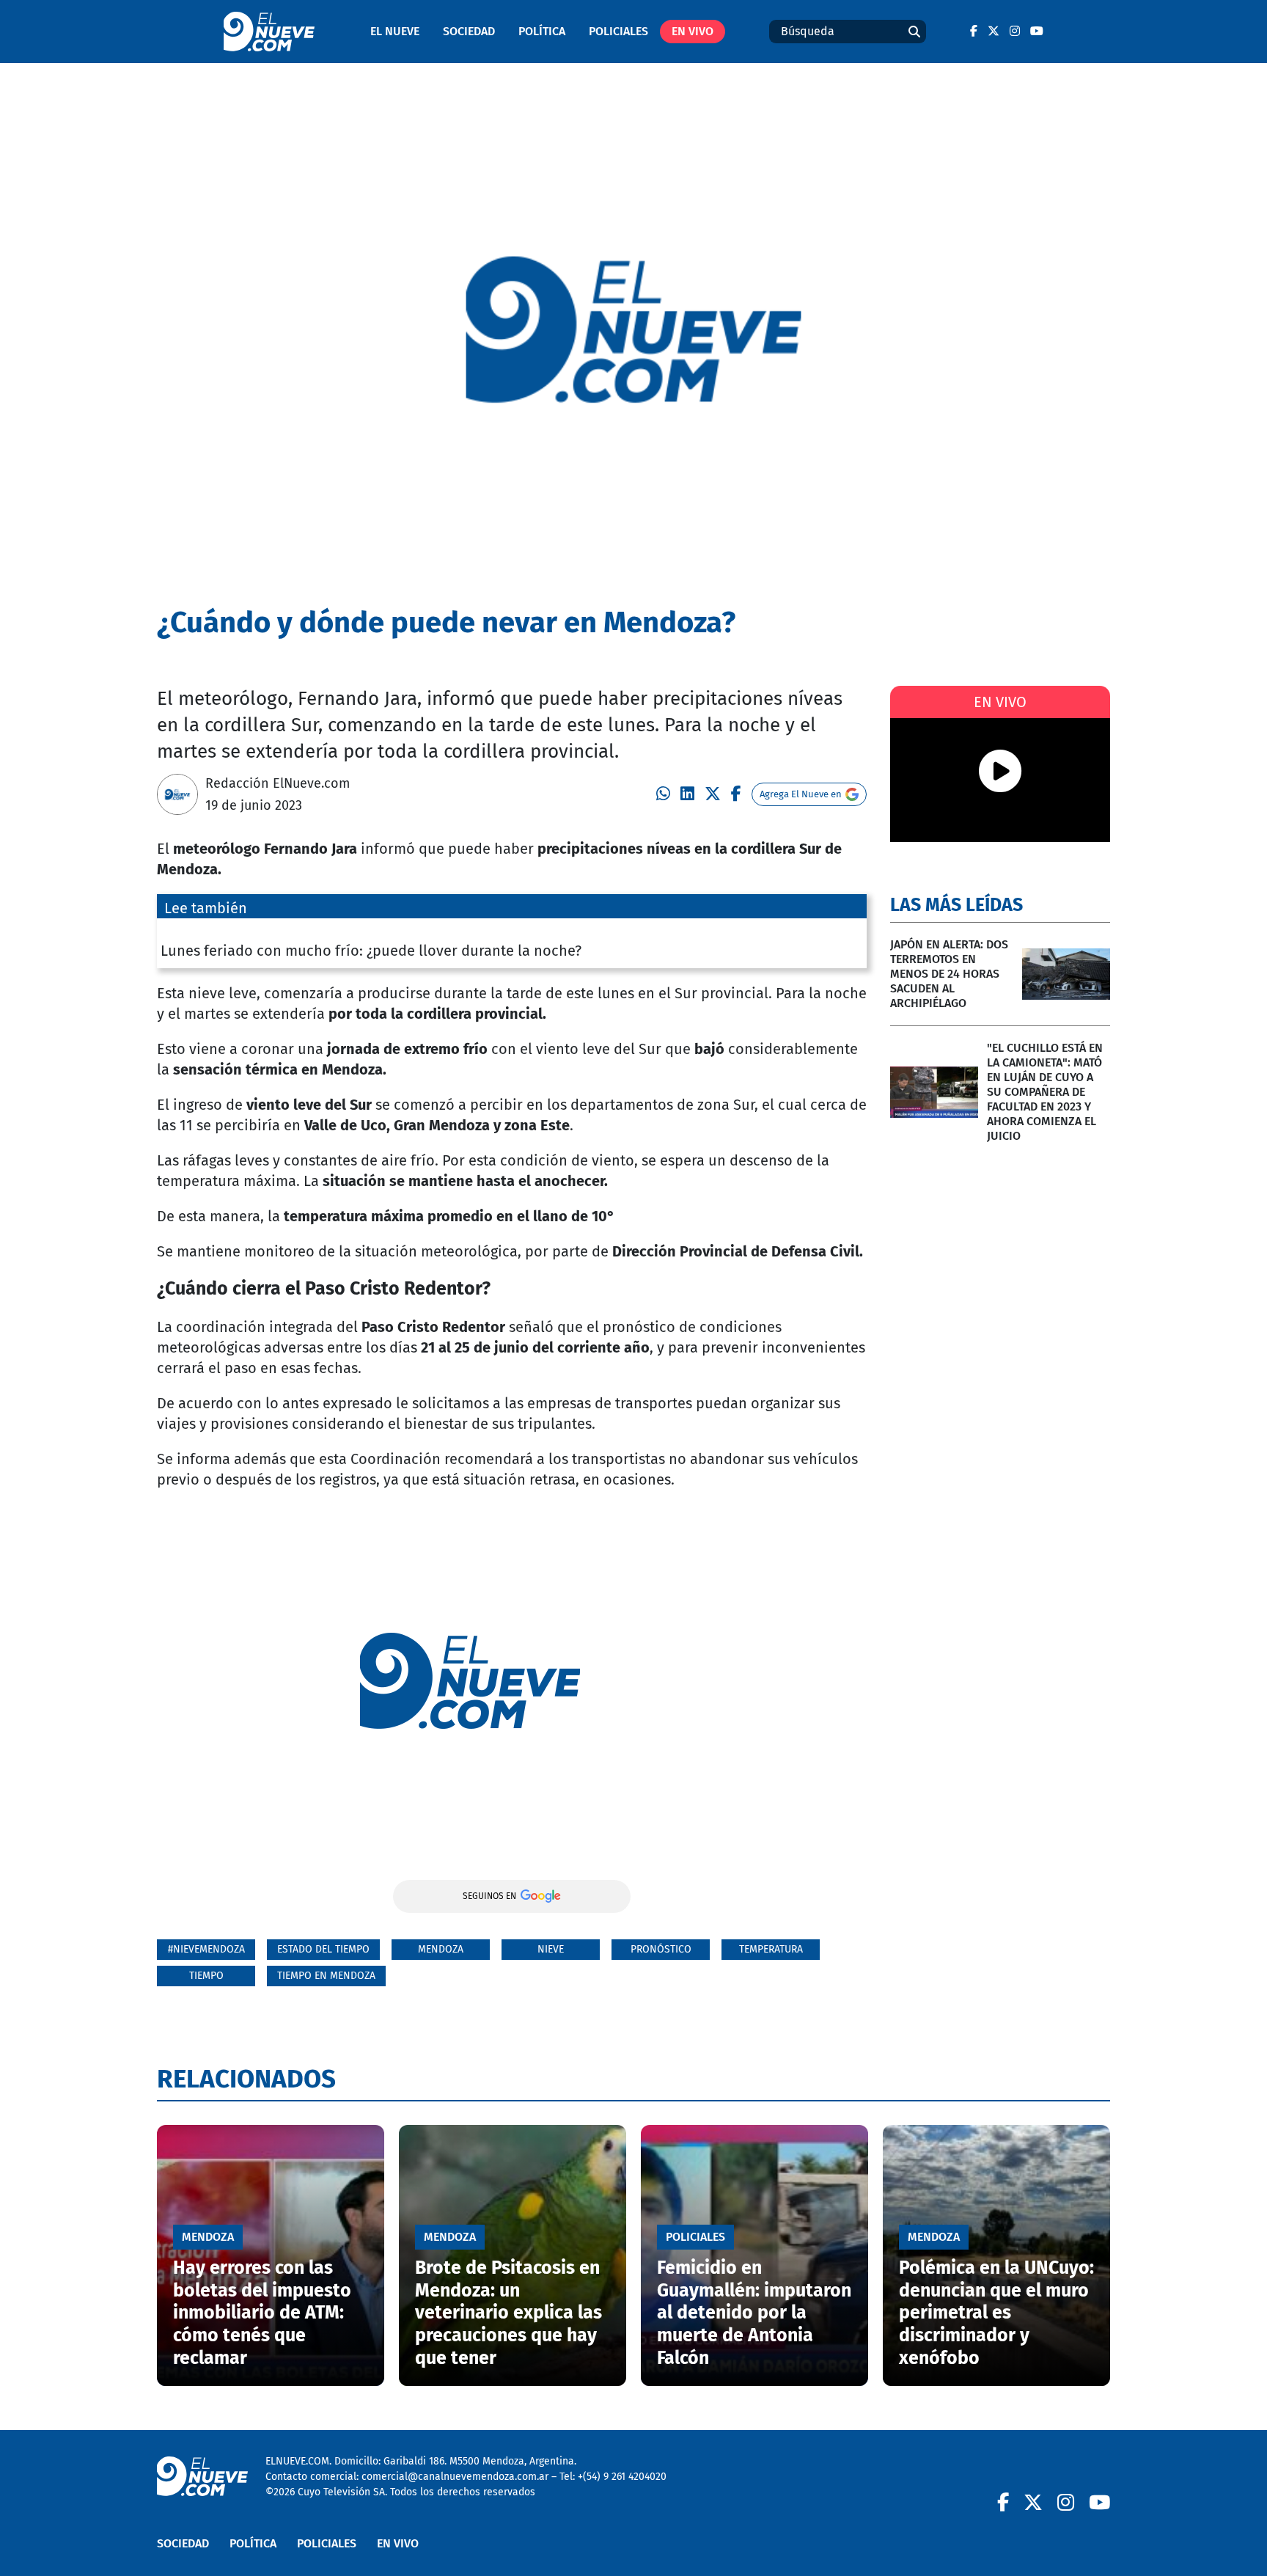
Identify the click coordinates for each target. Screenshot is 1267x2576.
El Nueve (395, 31)
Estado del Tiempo (323, 1949)
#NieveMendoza (206, 1949)
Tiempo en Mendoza (326, 1976)
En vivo (693, 31)
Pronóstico (661, 1949)
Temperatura (771, 1949)
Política (542, 31)
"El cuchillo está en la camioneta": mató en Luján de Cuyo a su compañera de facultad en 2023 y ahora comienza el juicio (1045, 1092)
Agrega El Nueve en (801, 794)
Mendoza (441, 1949)
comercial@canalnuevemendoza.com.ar (455, 2477)
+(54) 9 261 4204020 (622, 2477)
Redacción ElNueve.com (278, 783)
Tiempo (206, 1976)
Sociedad (469, 31)
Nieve (551, 1949)
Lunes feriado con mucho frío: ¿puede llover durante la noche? (371, 951)
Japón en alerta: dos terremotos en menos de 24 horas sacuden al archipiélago (949, 974)
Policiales (618, 31)
